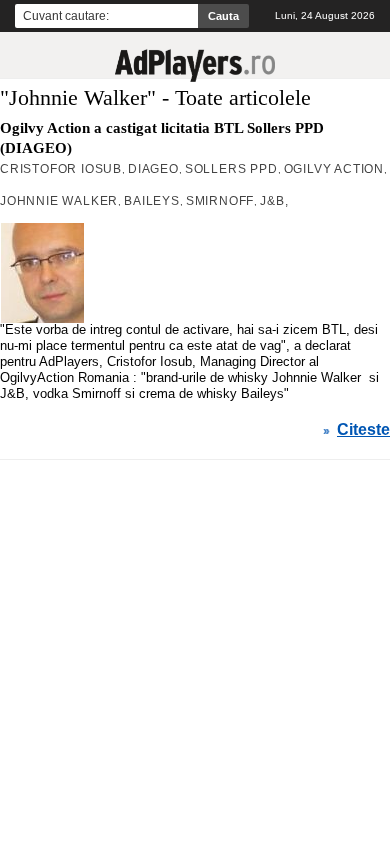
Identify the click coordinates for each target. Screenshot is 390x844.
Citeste (363, 430)
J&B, (274, 201)
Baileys (152, 201)
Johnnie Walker (59, 201)
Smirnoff (220, 201)
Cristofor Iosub (61, 169)
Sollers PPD (231, 169)
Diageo (153, 169)
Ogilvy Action (334, 169)
